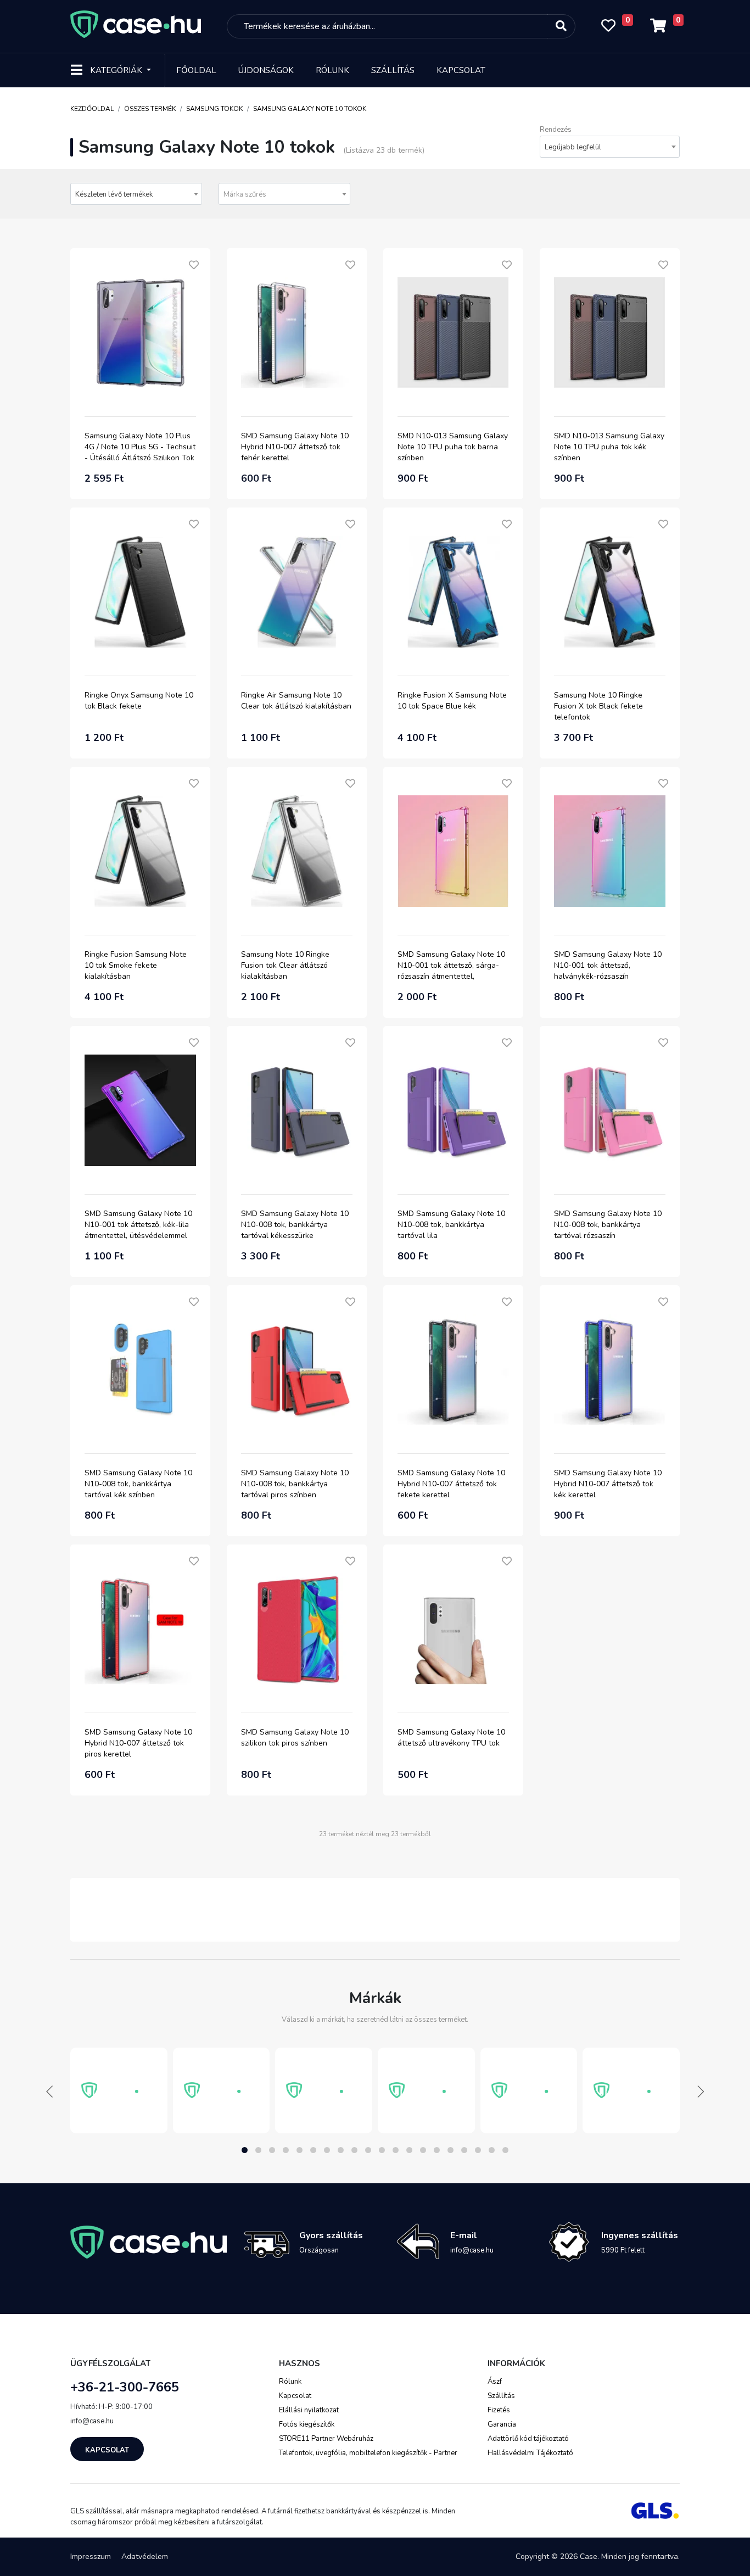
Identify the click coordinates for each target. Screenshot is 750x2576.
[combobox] (610, 147)
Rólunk (332, 70)
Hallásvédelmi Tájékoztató (530, 2453)
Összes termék (150, 109)
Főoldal (196, 70)
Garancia (502, 2424)
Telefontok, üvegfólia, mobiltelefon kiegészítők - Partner (368, 2453)
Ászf (495, 2382)
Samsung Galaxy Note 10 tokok (310, 109)
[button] (245, 2150)
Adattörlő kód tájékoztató (528, 2439)
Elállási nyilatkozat (309, 2410)
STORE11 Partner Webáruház (326, 2439)
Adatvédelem (145, 2557)
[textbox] (284, 194)
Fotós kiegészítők (307, 2424)
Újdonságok (266, 70)
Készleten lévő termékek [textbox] (114, 194)
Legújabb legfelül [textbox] (573, 147)
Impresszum (91, 2557)
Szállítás (393, 70)
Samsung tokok (214, 109)
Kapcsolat (461, 70)
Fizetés (499, 2410)
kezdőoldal (92, 109)
